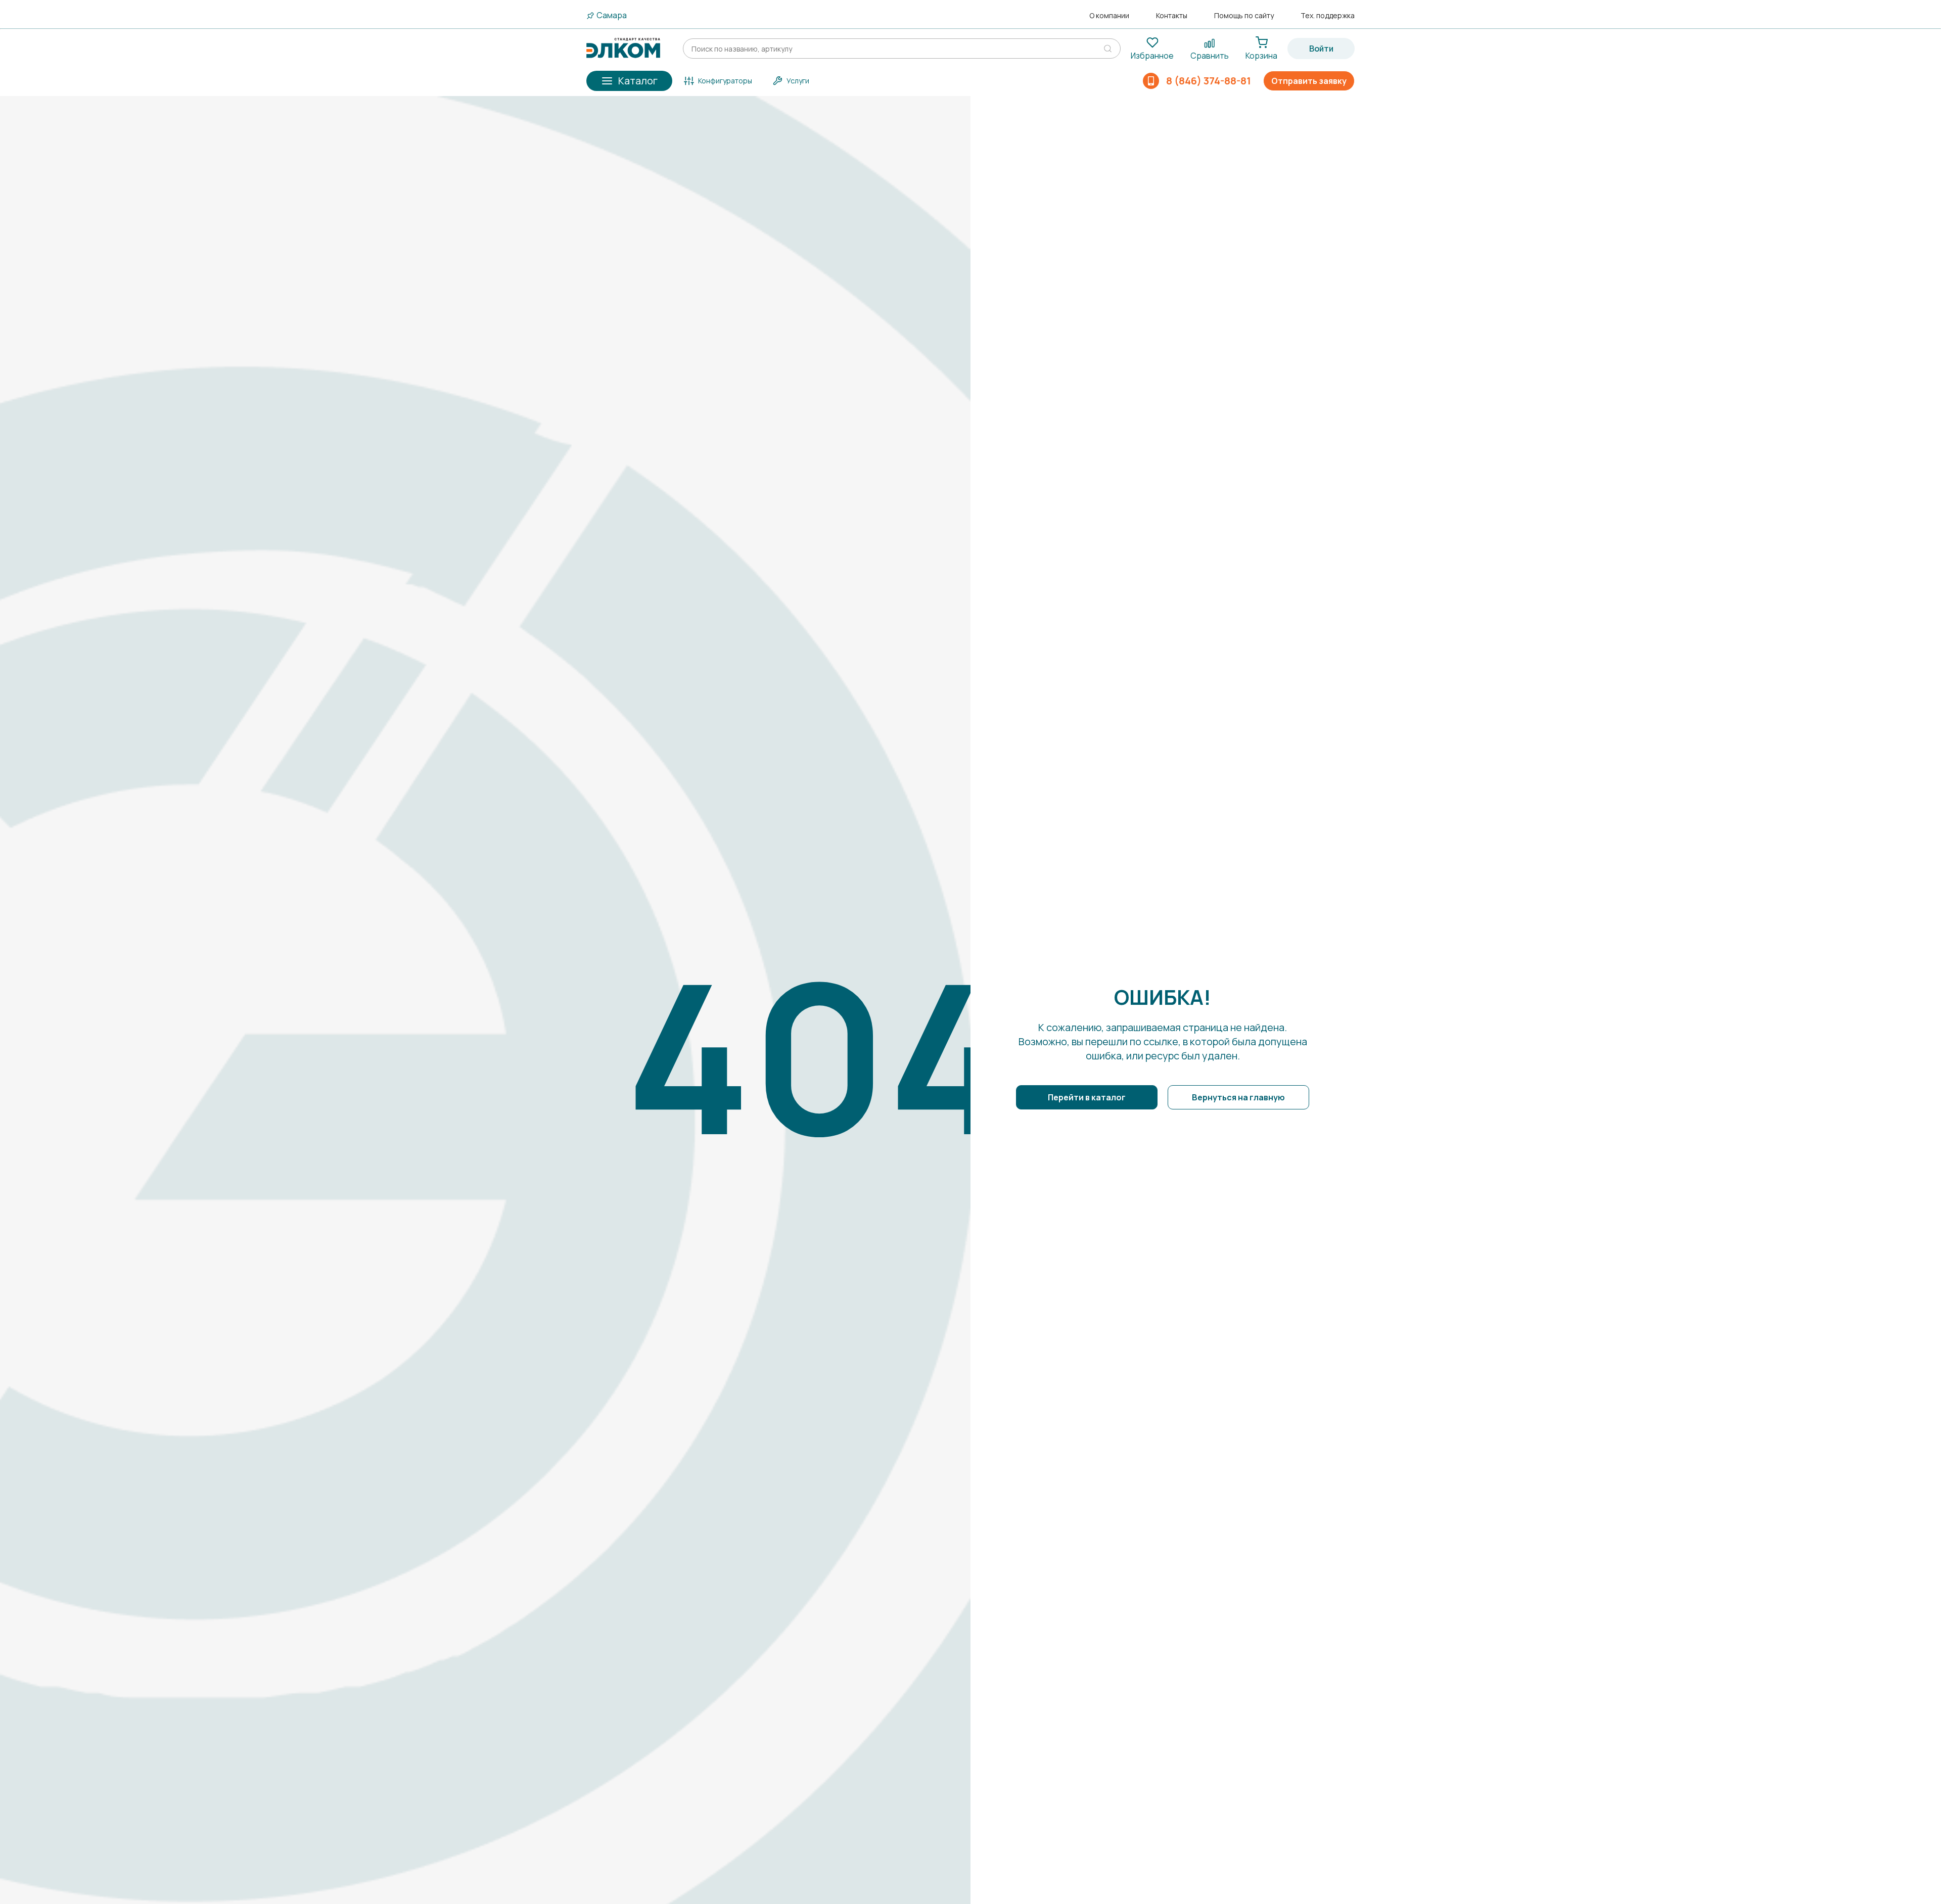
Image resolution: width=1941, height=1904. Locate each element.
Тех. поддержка (1328, 16)
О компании (1109, 16)
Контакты (1172, 16)
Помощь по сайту (1244, 16)
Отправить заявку (1309, 81)
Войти (1321, 49)
